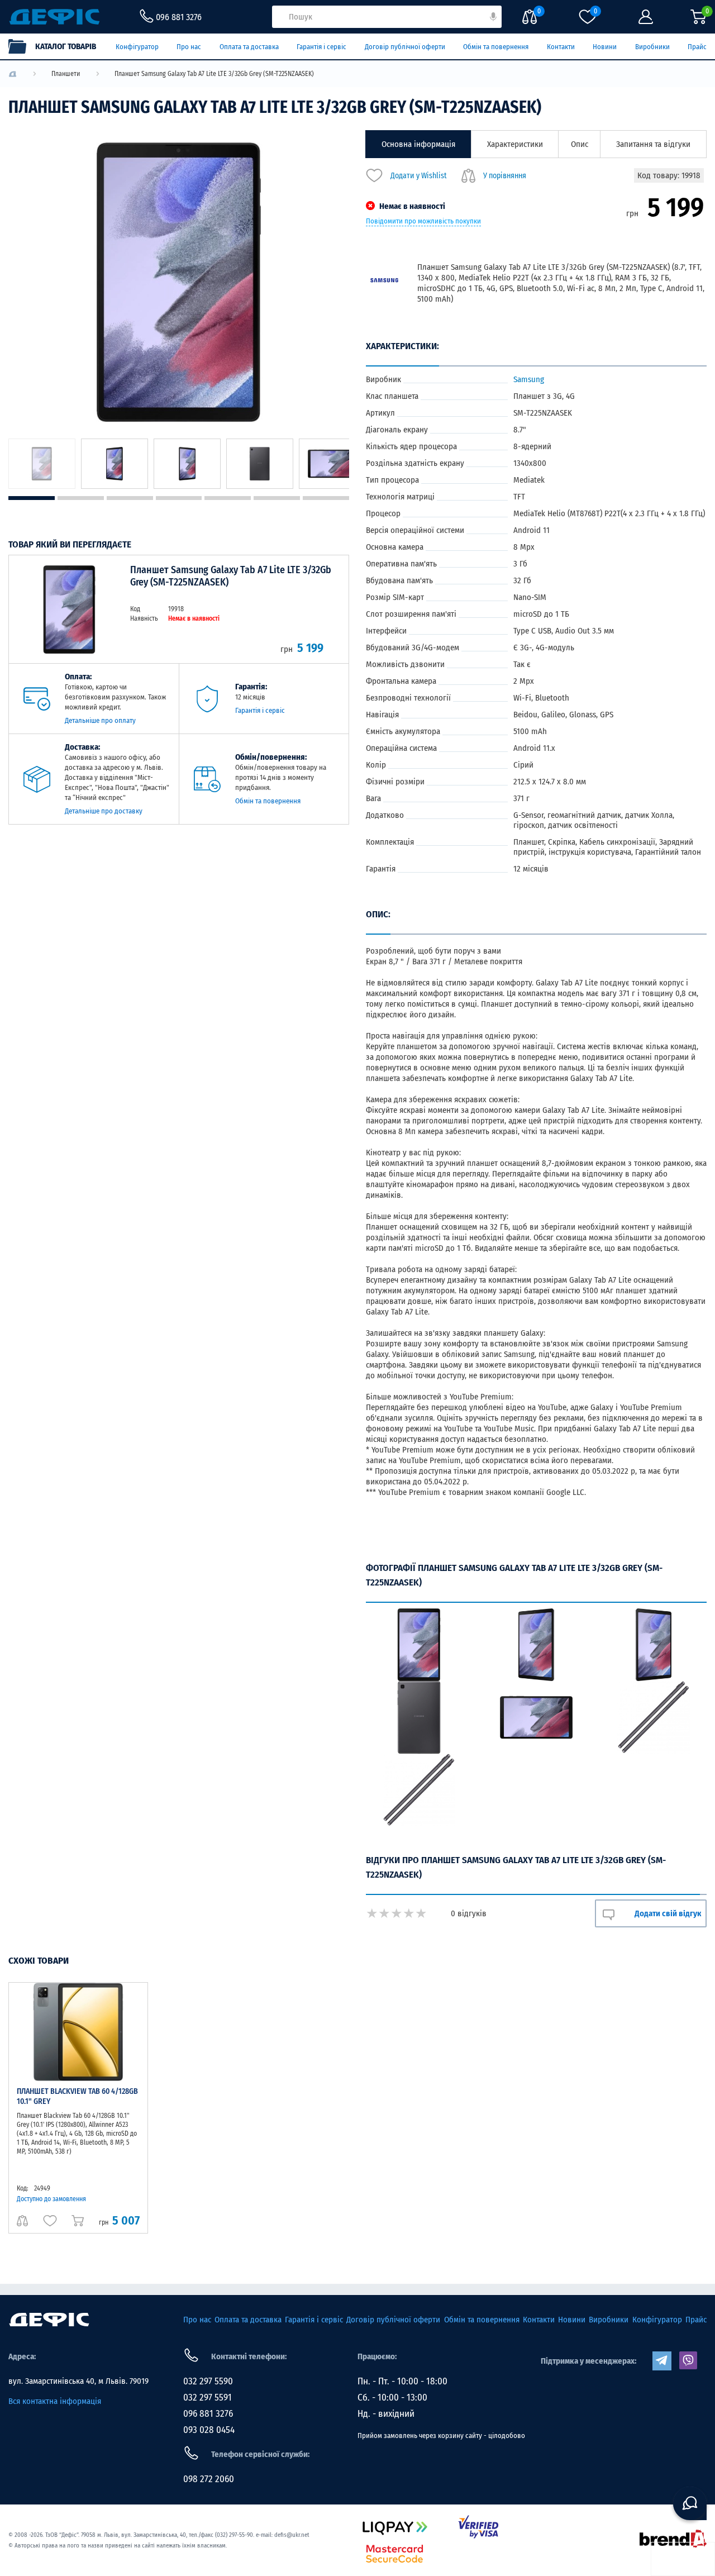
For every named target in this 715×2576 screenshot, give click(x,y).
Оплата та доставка (249, 47)
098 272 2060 (209, 2479)
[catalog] (58, 46)
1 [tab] (32, 498)
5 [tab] (228, 498)
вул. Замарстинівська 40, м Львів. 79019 (78, 2381)
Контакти (561, 47)
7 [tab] (326, 498)
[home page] (49, 2320)
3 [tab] (130, 498)
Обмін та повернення (496, 47)
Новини (605, 47)
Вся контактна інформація (55, 2401)
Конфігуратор (137, 47)
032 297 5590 (208, 2381)
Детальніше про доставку (104, 811)
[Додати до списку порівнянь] (22, 2221)
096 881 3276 (208, 2414)
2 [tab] (81, 498)
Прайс (697, 47)
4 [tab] (179, 498)
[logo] (13, 74)
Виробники (652, 47)
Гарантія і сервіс (321, 47)
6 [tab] (277, 498)
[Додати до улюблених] (50, 2221)
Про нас (189, 47)
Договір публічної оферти (405, 47)
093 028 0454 (209, 2430)
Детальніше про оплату (100, 720)
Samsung (529, 379)
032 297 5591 (208, 2398)
